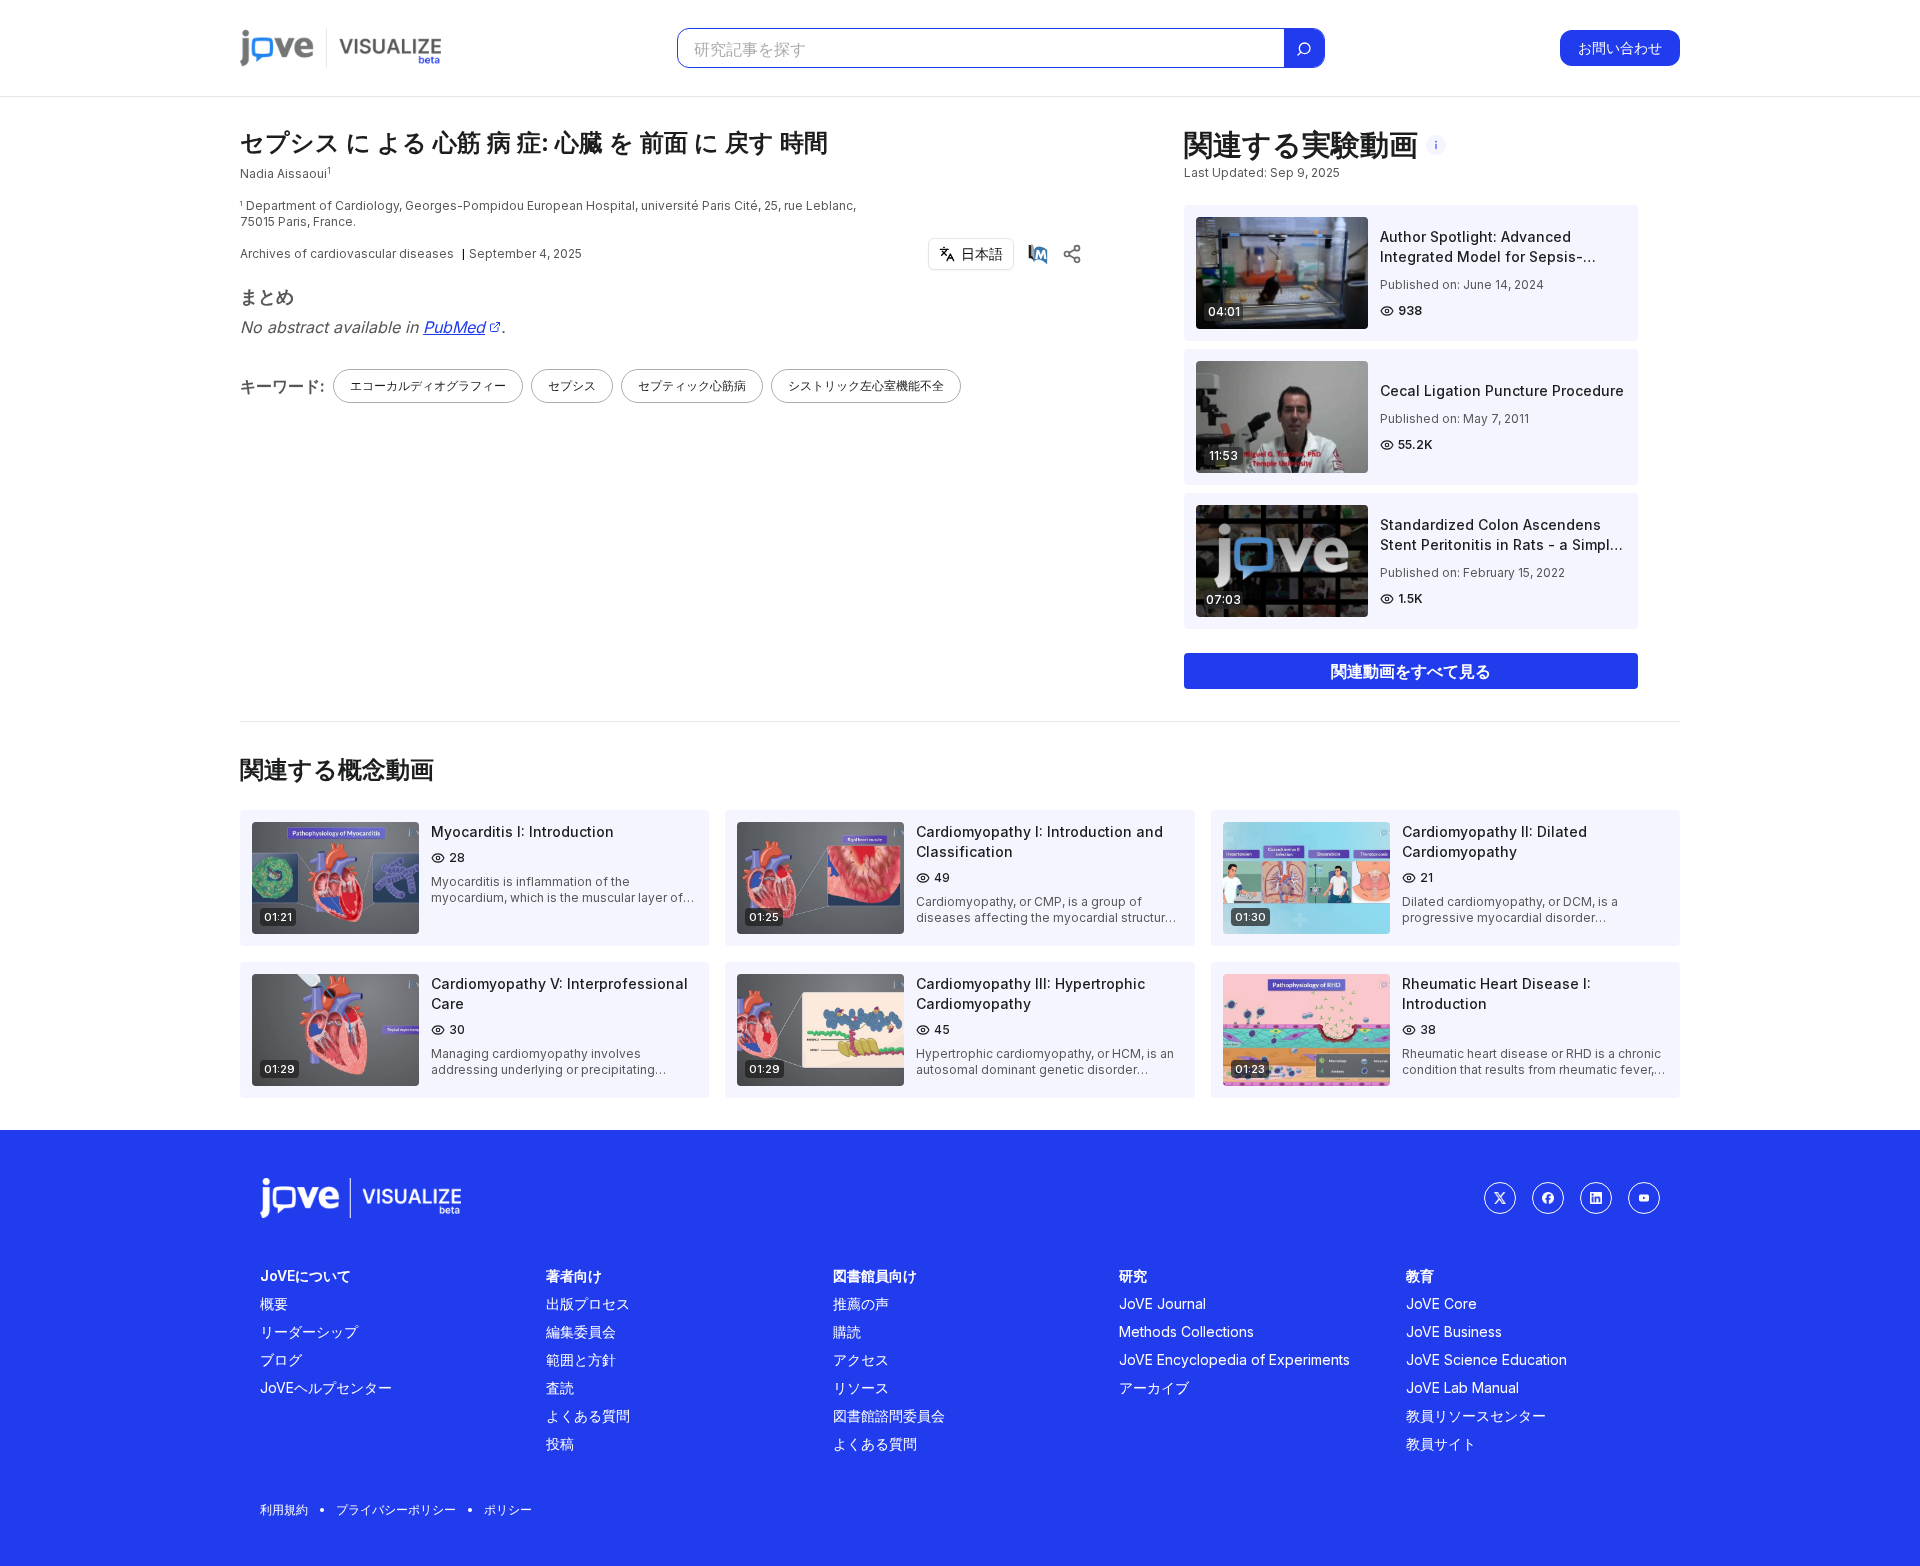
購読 (847, 1331)
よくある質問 (588, 1415)
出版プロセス (588, 1303)
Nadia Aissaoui (283, 173)
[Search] (1304, 49)
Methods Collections (1186, 1331)
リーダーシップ (309, 1331)
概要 (274, 1303)
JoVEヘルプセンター (326, 1387)
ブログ (281, 1359)
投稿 (560, 1443)
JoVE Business (1454, 1331)
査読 (560, 1387)
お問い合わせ (1620, 47)
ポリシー (508, 1509)
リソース (861, 1387)
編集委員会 (581, 1331)
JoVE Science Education (1486, 1359)
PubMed (454, 327)
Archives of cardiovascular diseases (347, 253)
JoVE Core (1441, 1303)
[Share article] (1072, 254)
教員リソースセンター (1476, 1415)
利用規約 (284, 1509)
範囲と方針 (581, 1359)
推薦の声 (861, 1303)
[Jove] (277, 48)
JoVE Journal (1162, 1303)
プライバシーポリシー (396, 1509)
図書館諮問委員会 (889, 1415)
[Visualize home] (390, 48)
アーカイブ (1154, 1387)
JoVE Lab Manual (1462, 1387)
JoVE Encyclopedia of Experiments (1234, 1359)
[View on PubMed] (1038, 254)
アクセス (861, 1359)
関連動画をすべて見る (1411, 671)
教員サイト (1441, 1443)
